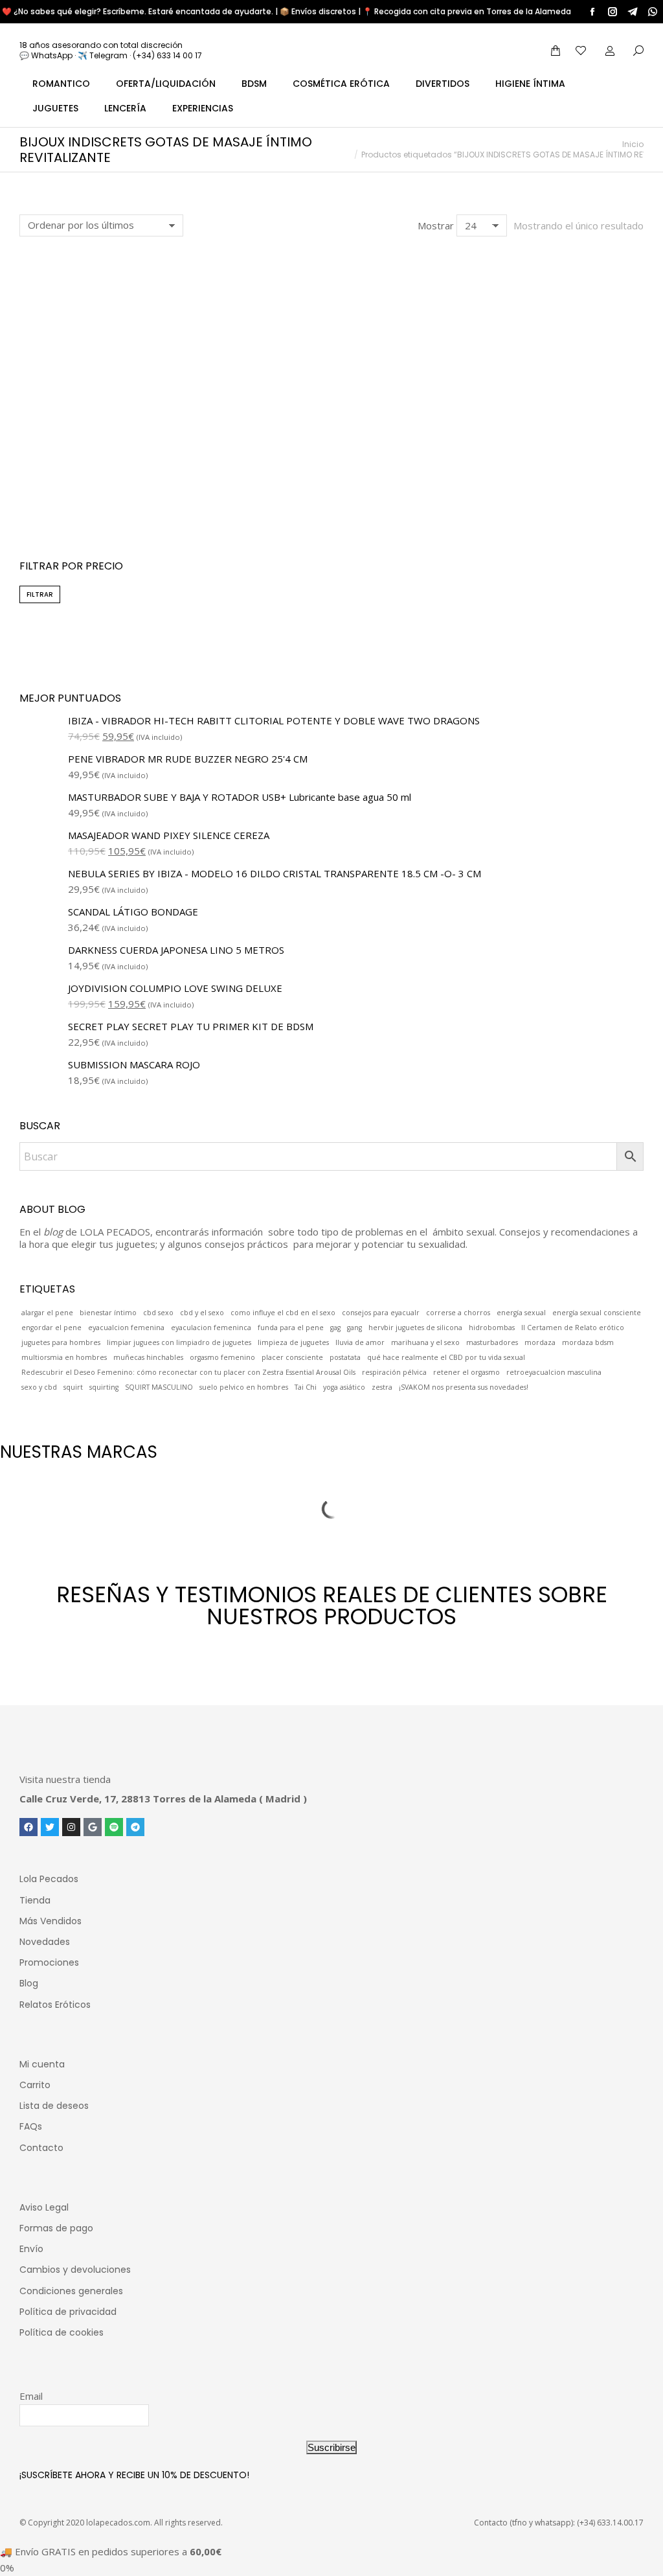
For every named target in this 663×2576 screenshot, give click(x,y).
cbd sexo (158, 1313)
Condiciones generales (71, 2291)
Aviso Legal (44, 2207)
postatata (345, 1357)
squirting (104, 1387)
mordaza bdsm (588, 1342)
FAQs (31, 2126)
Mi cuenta (42, 2064)
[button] (36, 454)
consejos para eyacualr (381, 1313)
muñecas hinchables (148, 1357)
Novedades (45, 1942)
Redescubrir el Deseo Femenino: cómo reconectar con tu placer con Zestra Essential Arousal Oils (188, 1372)
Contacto (41, 2148)
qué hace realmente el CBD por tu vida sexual (446, 1357)
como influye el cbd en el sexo (283, 1313)
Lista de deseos (54, 2106)
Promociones (49, 1962)
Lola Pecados (49, 1879)
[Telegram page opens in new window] (633, 12)
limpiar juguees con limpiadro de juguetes (179, 1342)
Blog (29, 1983)
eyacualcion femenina (126, 1328)
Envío (31, 2249)
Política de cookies (62, 2332)
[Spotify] (114, 1827)
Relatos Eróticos (55, 2005)
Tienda (35, 1900)
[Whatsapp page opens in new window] (653, 12)
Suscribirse (331, 2447)
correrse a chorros (458, 1313)
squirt (73, 1387)
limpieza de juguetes (293, 1342)
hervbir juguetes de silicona (415, 1328)
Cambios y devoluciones (75, 2270)
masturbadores (492, 1342)
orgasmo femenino (222, 1357)
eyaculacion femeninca (211, 1328)
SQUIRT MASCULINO (159, 1387)
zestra (382, 1387)
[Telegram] (135, 1827)
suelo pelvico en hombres (244, 1387)
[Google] (93, 1827)
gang (354, 1328)
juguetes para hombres (61, 1342)
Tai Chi (306, 1387)
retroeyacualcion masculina (554, 1372)
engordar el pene (51, 1328)
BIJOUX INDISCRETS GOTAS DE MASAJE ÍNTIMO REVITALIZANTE (117, 492)
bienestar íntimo (108, 1313)
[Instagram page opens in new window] (612, 12)
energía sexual (521, 1313)
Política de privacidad (68, 2312)
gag (335, 1328)
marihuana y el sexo (425, 1342)
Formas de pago (56, 2228)
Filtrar (40, 594)
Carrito (35, 2085)
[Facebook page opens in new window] (592, 12)
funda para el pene (291, 1328)
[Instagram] (71, 1827)
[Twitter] (50, 1827)
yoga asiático (344, 1387)
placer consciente (292, 1357)
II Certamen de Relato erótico (573, 1328)
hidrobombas (492, 1328)
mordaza (540, 1342)
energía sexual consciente (597, 1313)
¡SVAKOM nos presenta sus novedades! (464, 1387)
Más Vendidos (51, 1921)
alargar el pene (47, 1313)
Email (31, 2396)
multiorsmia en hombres (64, 1357)
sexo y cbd (39, 1387)
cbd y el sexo (202, 1313)
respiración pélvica (394, 1372)
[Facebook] (28, 1827)
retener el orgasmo (466, 1372)
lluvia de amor (360, 1342)
